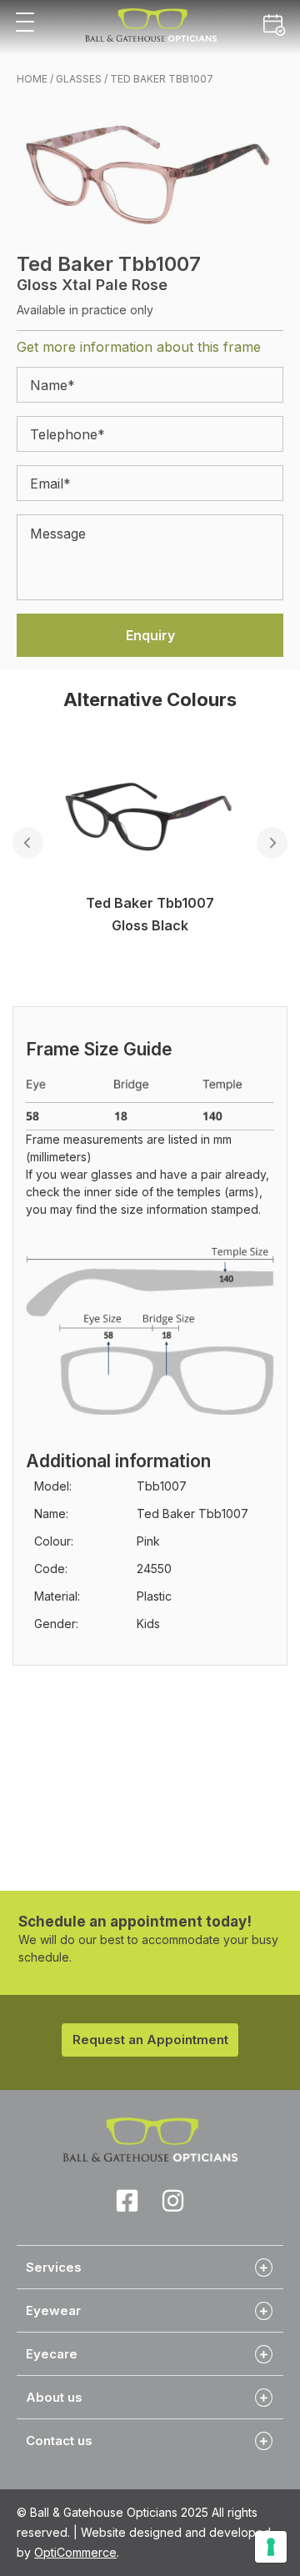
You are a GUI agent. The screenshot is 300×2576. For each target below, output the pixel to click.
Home (32, 79)
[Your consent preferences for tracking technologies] (271, 2547)
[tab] (150, 2267)
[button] (25, 23)
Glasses (79, 79)
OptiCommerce (75, 2552)
